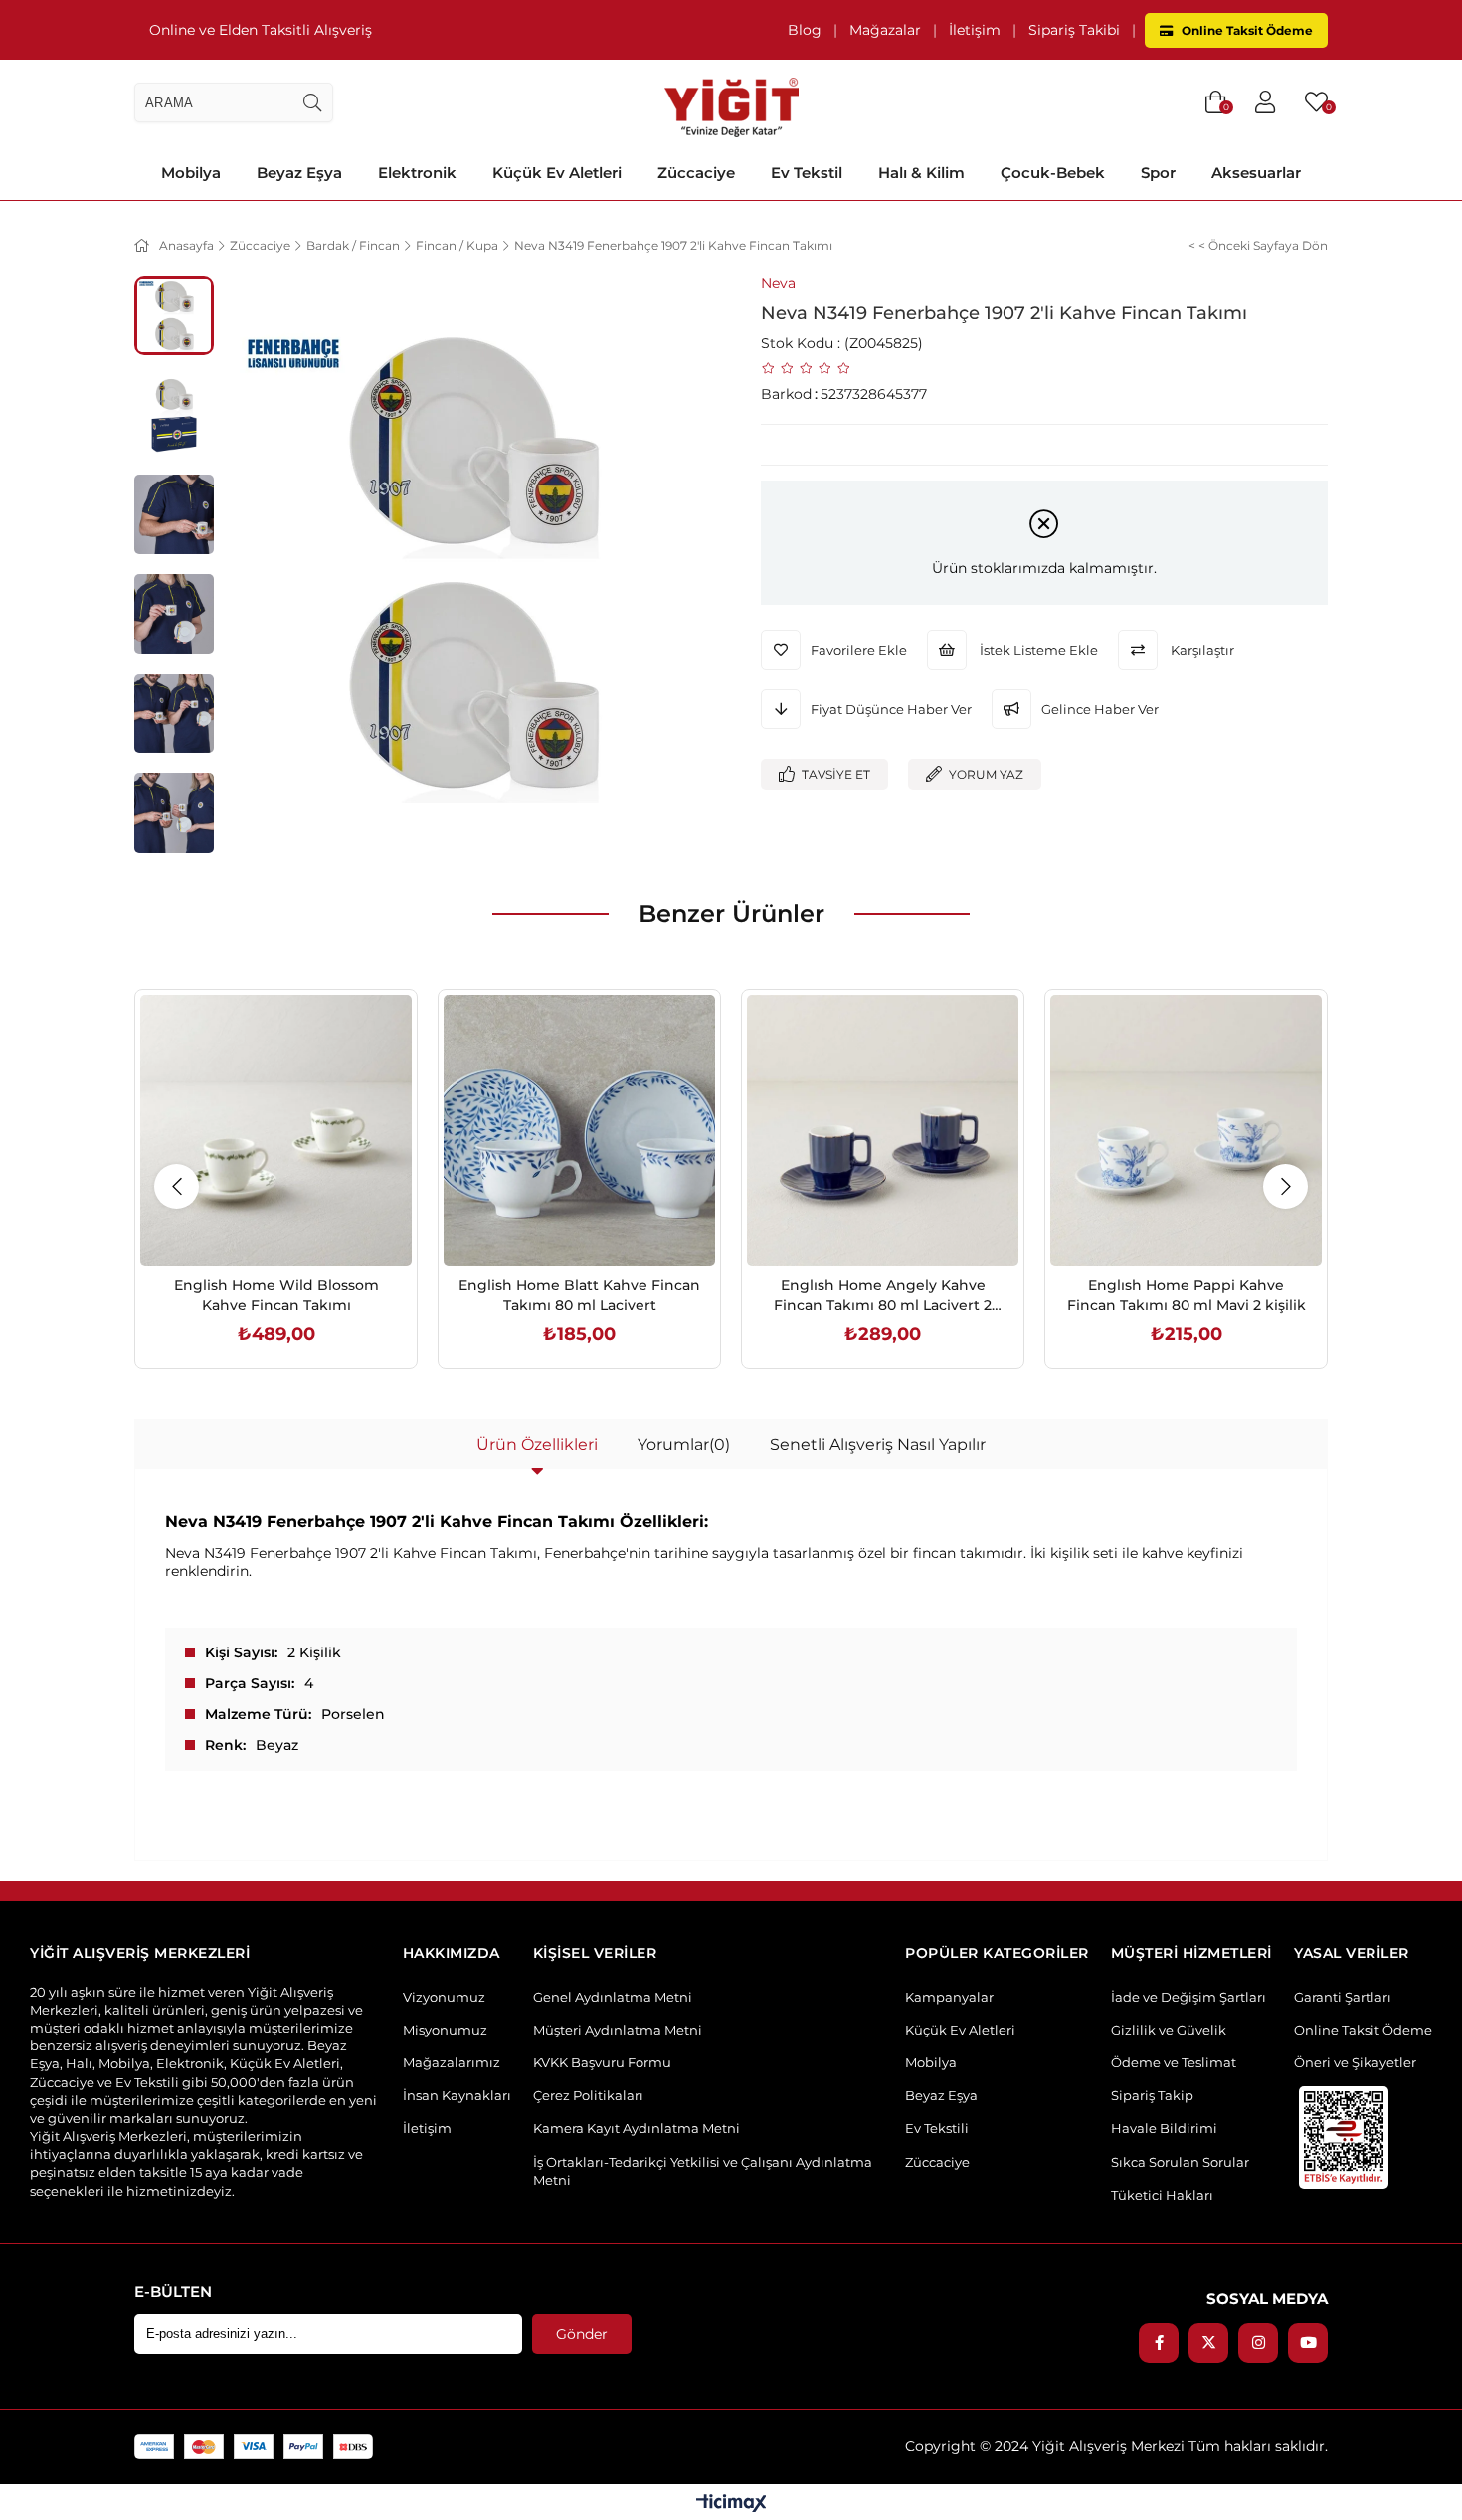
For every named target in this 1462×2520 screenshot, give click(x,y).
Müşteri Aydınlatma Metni (618, 2030)
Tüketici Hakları (1162, 2195)
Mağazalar (885, 30)
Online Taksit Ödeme (1246, 30)
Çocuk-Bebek (1053, 173)
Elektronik (417, 173)
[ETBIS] (1344, 2137)
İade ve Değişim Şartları (1188, 1997)
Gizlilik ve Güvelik (1169, 2030)
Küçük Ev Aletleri (557, 173)
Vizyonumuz (444, 1997)
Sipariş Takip (1152, 2095)
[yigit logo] (731, 102)
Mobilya (191, 173)
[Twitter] (1208, 2343)
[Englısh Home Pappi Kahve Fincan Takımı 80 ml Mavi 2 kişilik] (1186, 1131)
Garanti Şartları (1343, 1997)
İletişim (975, 30)
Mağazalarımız (452, 2062)
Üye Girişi (1265, 102)
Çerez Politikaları (588, 2095)
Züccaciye (696, 173)
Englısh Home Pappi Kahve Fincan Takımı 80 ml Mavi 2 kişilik (1187, 1295)
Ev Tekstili (937, 2128)
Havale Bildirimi (1164, 2128)
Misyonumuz (445, 2030)
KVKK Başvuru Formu (602, 2062)
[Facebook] (1159, 2343)
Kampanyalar (949, 1997)
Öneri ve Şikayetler (1355, 2062)
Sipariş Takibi (1074, 30)
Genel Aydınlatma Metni (613, 1997)
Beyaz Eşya (299, 173)
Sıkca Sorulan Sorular (1180, 2162)
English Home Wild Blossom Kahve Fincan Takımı (276, 1295)
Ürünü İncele (299, 1224)
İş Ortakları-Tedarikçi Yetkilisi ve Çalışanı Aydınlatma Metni (703, 2171)
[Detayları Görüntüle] (731, 2505)
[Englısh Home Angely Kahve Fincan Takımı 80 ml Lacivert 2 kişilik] (883, 1131)
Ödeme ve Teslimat (1174, 2062)
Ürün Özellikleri (537, 1444)
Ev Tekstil (807, 173)
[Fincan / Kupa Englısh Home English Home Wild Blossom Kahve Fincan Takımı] (276, 1131)
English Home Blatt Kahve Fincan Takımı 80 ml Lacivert (579, 1295)
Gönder (582, 2334)
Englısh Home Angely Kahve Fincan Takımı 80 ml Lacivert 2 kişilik (883, 1296)
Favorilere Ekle (254, 1224)
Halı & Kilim (921, 173)
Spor (1158, 173)
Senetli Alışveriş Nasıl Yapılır (878, 1444)
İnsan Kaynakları (457, 2095)
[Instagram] (1258, 2343)
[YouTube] (1308, 2343)
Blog (805, 30)
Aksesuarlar (1256, 173)
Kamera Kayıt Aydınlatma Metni (637, 2128)
